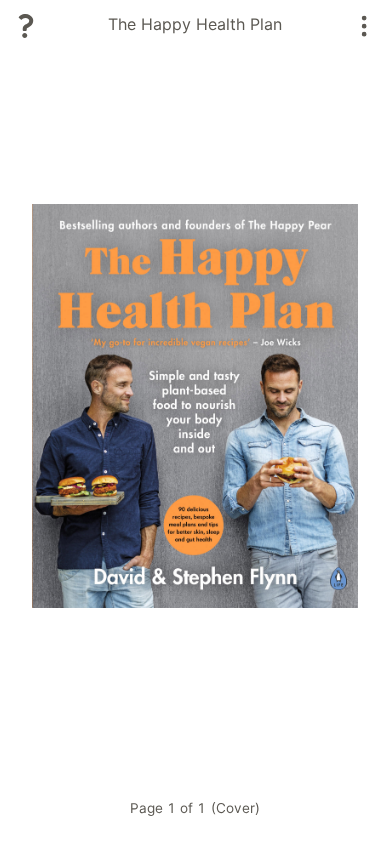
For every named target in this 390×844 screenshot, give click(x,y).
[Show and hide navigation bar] (364, 26)
